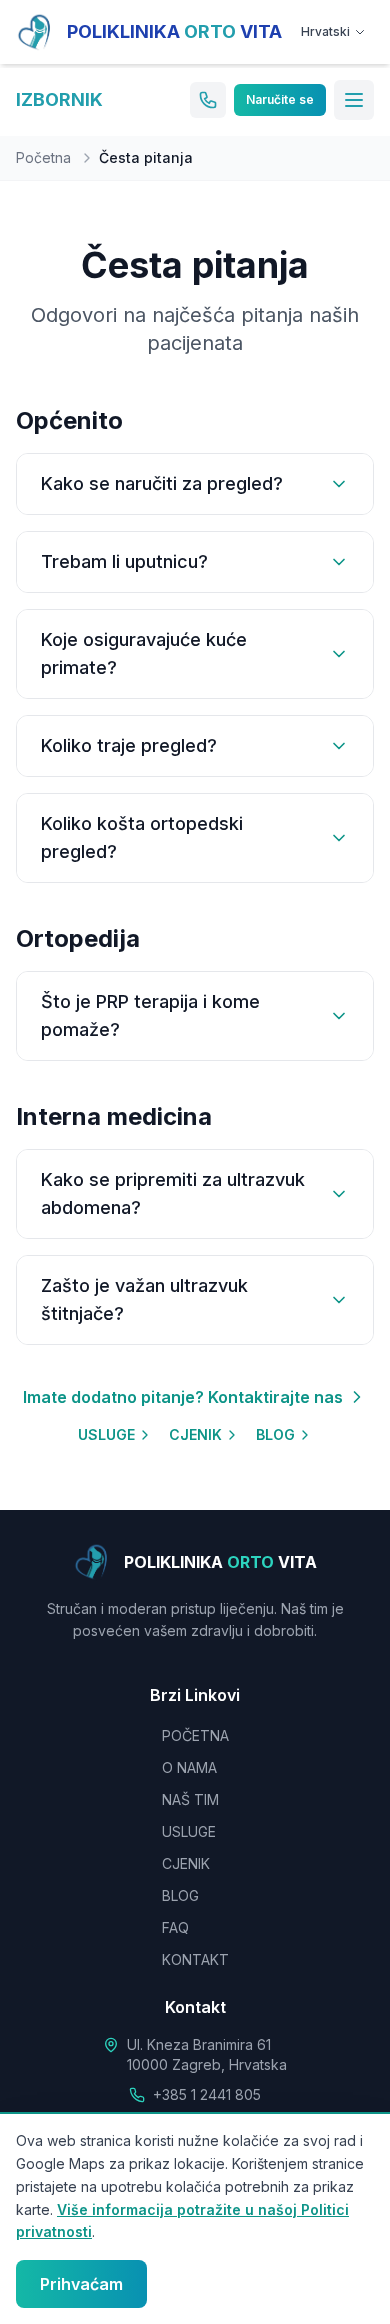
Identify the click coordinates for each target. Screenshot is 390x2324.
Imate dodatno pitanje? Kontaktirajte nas (183, 1397)
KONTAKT (195, 1959)
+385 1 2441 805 (207, 2094)
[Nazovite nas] (208, 100)
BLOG (275, 1434)
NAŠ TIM (190, 1799)
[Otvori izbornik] (354, 100)
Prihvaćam (81, 2284)
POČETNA (195, 1735)
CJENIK (195, 1434)
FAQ (175, 1927)
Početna (43, 157)
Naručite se (280, 99)
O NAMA (189, 1767)
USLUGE (106, 1434)
